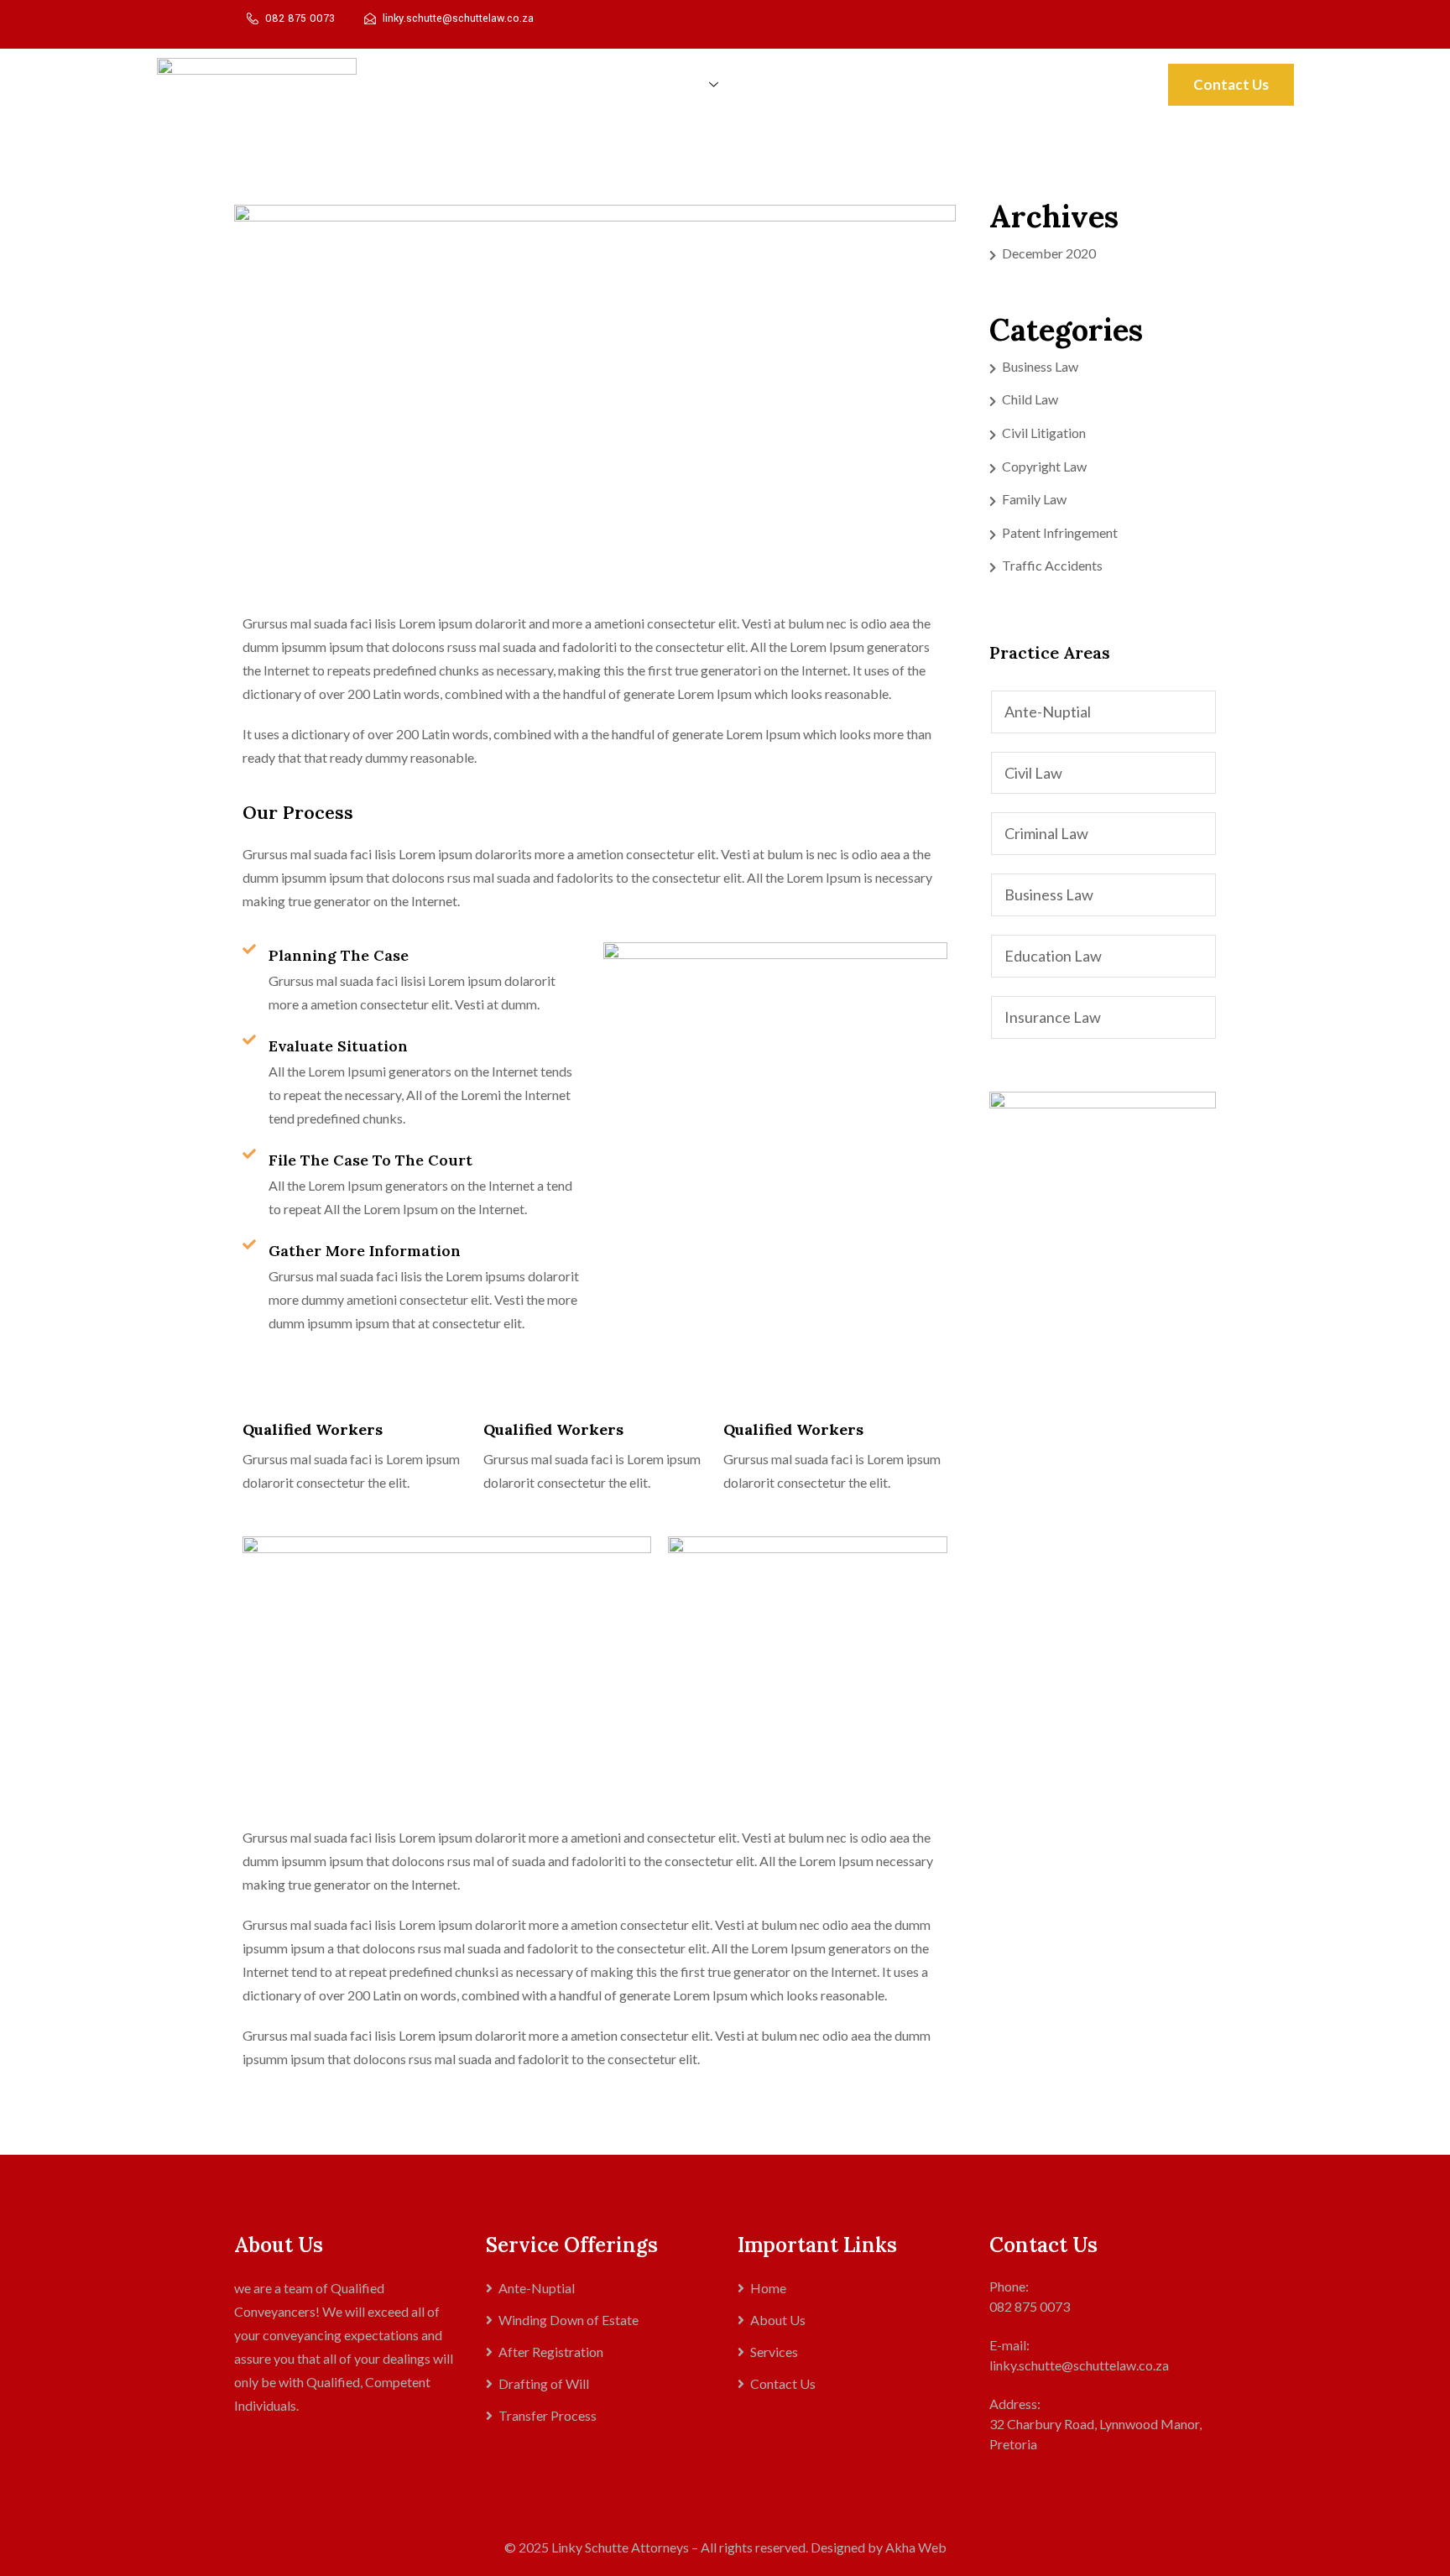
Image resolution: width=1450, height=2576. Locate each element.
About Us (600, 84)
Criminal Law (1046, 833)
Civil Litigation (1044, 433)
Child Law (1030, 399)
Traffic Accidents (1052, 565)
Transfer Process (801, 84)
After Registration (551, 2352)
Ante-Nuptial (1048, 712)
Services (682, 84)
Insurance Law (1053, 1017)
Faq (892, 84)
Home (526, 84)
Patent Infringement (1060, 532)
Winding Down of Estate (569, 2320)
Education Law (1053, 956)
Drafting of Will (544, 2383)
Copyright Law (1044, 466)
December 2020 (1049, 253)
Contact (959, 84)
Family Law (1034, 499)
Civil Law (1033, 773)
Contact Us (1231, 84)
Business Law (1040, 366)
